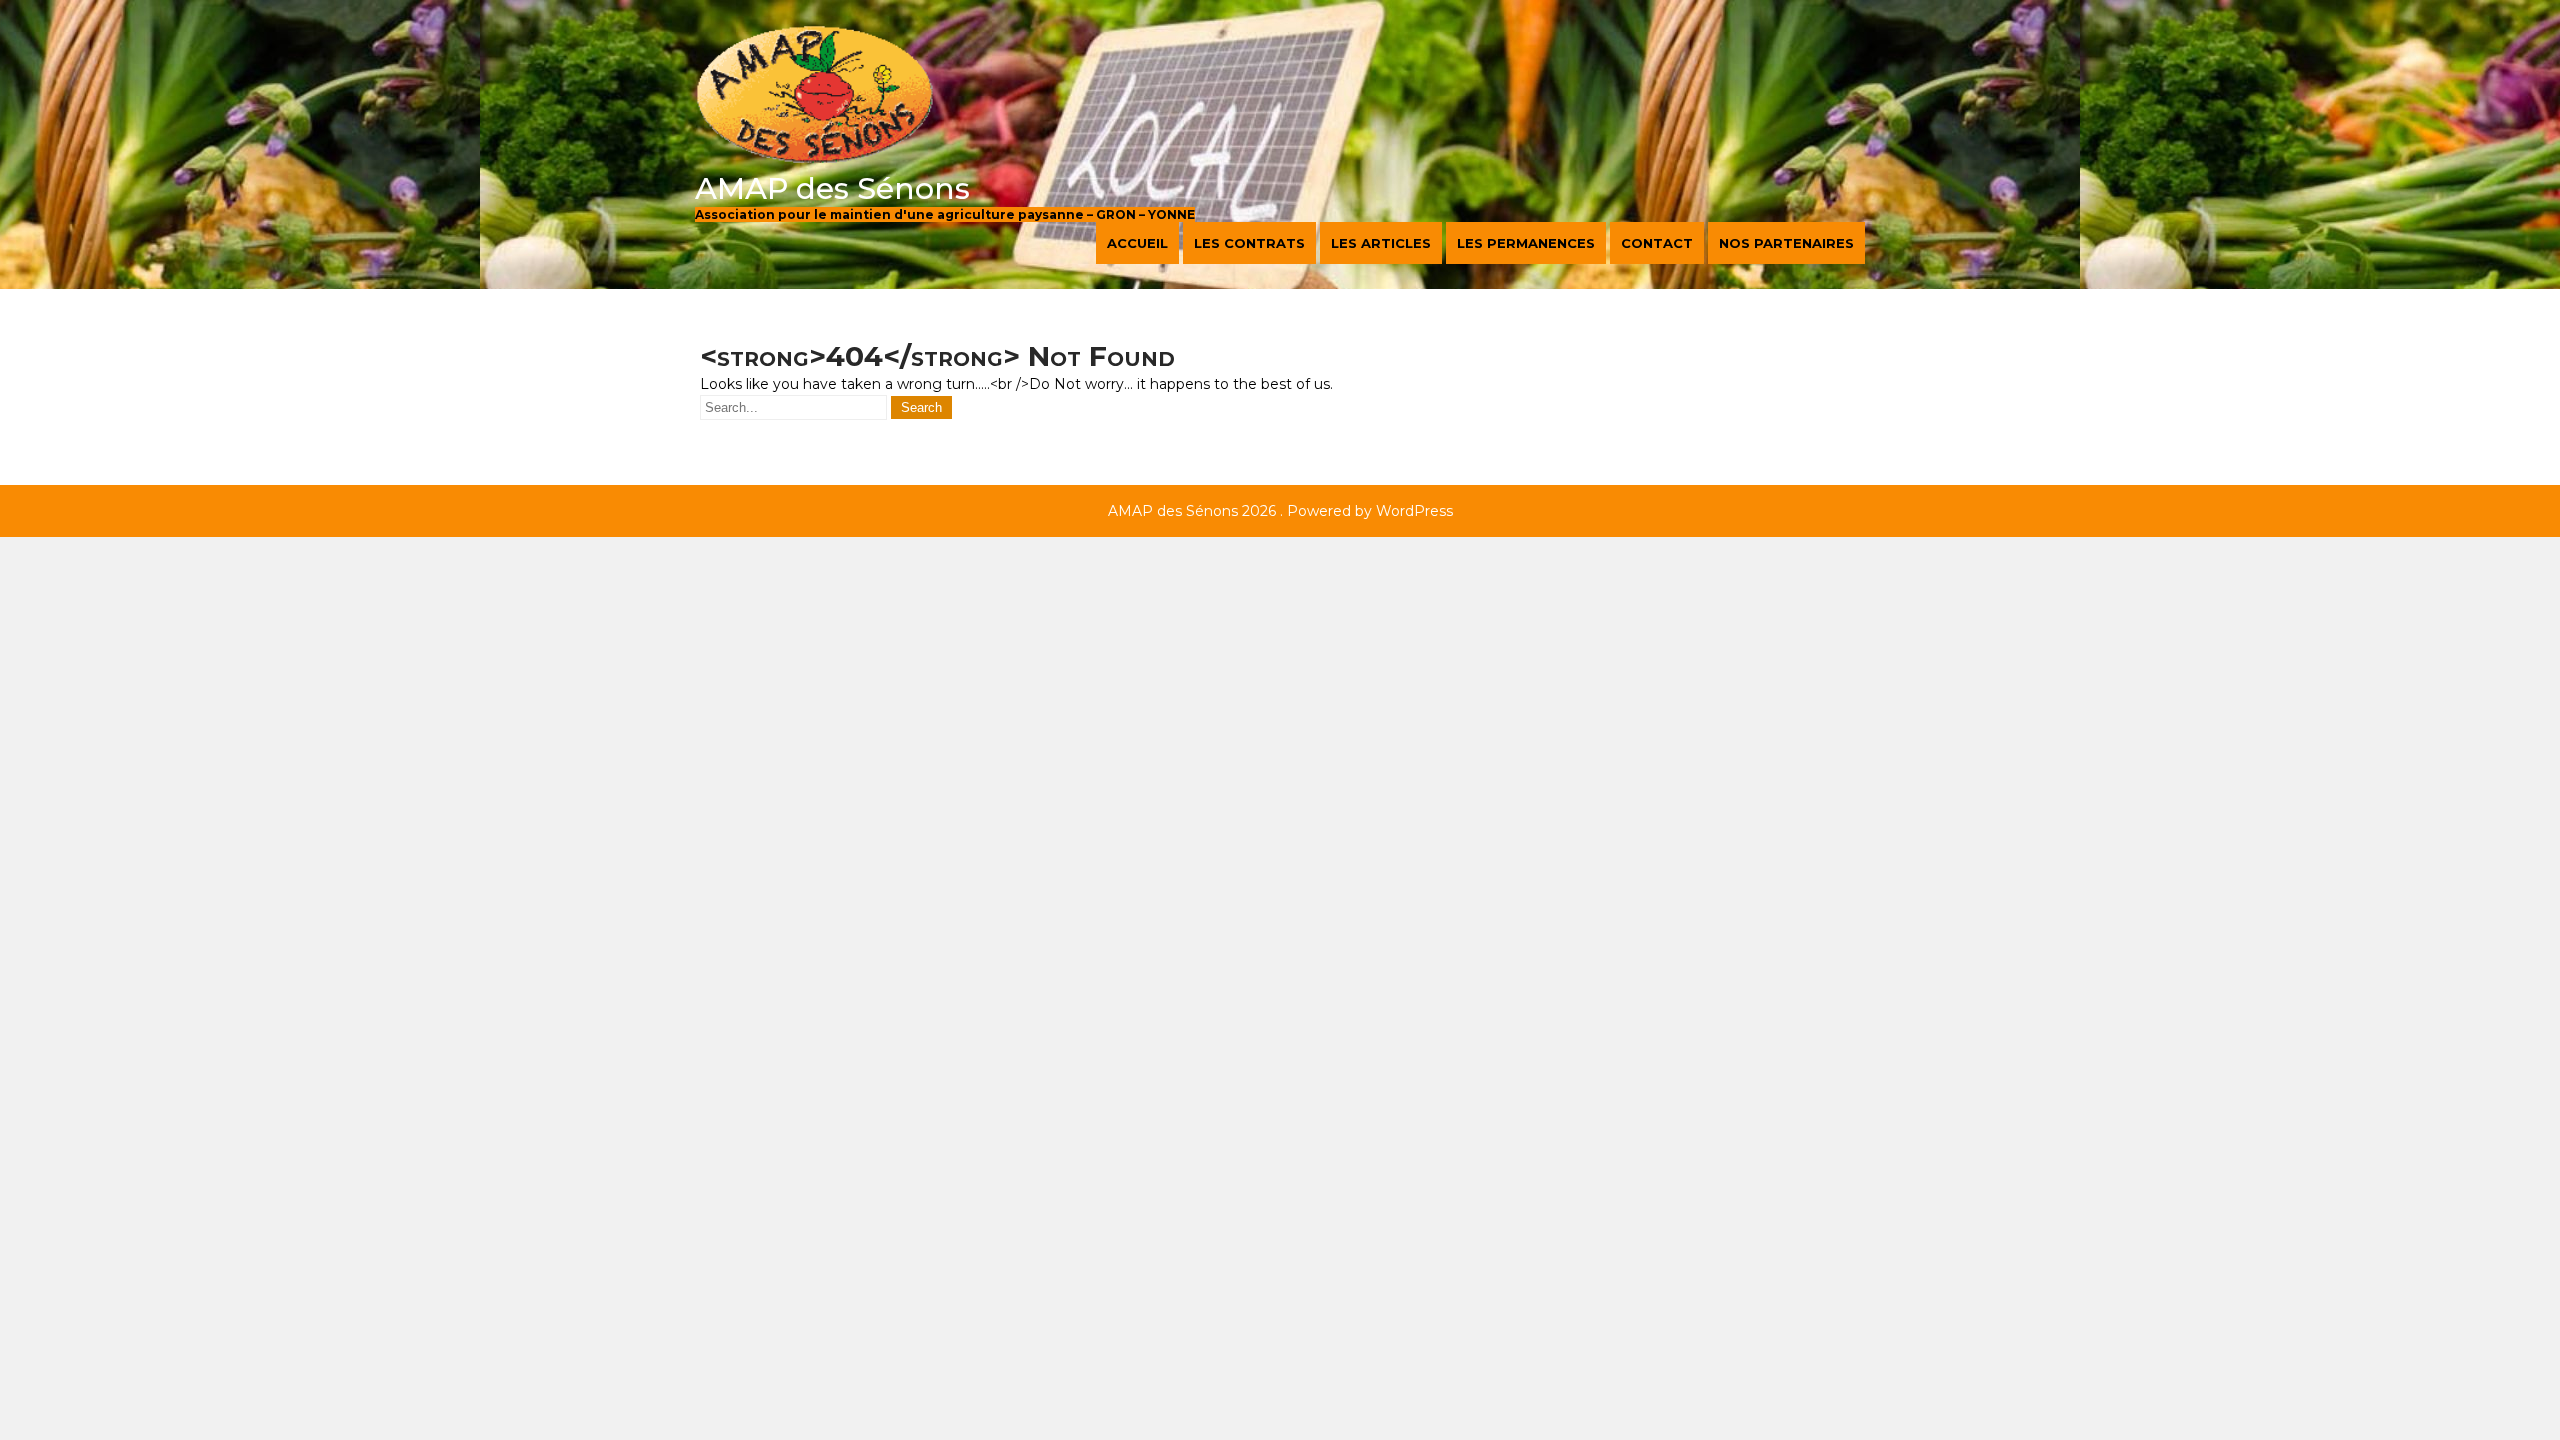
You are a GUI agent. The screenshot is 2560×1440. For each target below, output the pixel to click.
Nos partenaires (1786, 243)
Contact (1657, 243)
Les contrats (1249, 243)
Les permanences (1526, 243)
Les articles (1381, 243)
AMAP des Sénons (832, 188)
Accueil (1137, 243)
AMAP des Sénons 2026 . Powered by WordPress (1280, 511)
